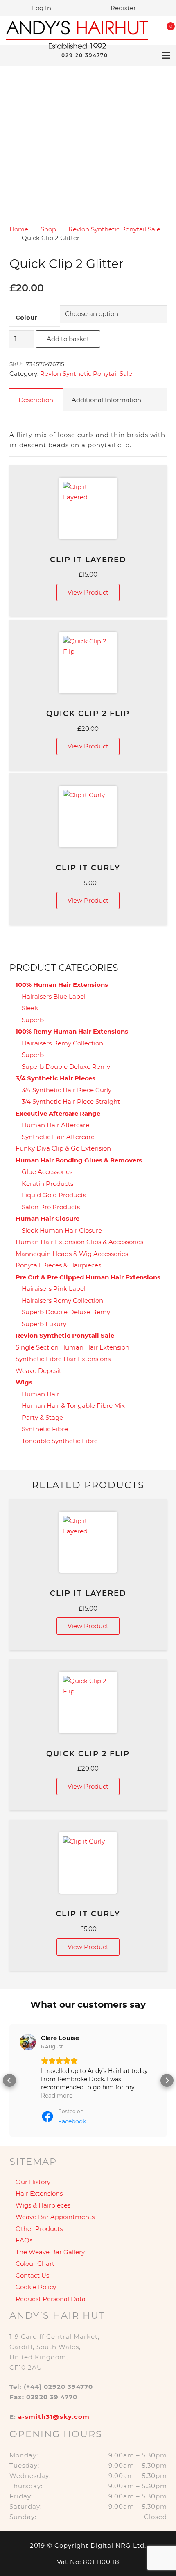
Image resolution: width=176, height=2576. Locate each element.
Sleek (30, 1008)
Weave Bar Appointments (55, 2217)
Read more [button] (57, 2096)
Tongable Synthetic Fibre (60, 1441)
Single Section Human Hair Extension (72, 1347)
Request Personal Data (51, 2299)
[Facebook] (26, 55)
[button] (9, 2080)
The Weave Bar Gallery (50, 2252)
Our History (33, 2182)
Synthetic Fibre (45, 1429)
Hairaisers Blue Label (54, 996)
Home (19, 229)
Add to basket (68, 339)
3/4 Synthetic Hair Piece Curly (67, 1090)
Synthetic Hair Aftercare (58, 1137)
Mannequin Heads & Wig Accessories (72, 1254)
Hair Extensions (39, 2193)
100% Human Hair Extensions (62, 985)
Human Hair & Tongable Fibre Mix (73, 1406)
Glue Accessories (47, 1172)
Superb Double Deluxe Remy (66, 1067)
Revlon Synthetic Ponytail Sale (114, 229)
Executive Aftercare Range (58, 1113)
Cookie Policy (36, 2287)
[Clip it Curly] (88, 817)
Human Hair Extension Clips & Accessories (79, 1242)
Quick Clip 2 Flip (88, 714)
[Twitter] (13, 55)
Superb (33, 1020)
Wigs (24, 1382)
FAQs (24, 2240)
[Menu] (166, 55)
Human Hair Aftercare (55, 1125)
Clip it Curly (88, 868)
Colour (26, 317)
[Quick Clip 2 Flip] (88, 663)
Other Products (39, 2229)
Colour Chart (35, 2264)
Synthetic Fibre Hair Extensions (63, 1359)
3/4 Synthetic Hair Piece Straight (71, 1102)
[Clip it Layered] (88, 508)
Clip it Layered (88, 560)
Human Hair (41, 1394)
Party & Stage (42, 1417)
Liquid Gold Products (54, 1195)
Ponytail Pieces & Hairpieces (58, 1265)
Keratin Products (47, 1184)
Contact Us (32, 2275)
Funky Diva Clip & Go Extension (63, 1148)
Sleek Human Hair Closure (62, 1230)
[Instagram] (39, 55)
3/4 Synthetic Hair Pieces (55, 1078)
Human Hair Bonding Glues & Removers (79, 1160)
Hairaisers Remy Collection (62, 1043)
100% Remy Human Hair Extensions (72, 1031)
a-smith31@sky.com (54, 2417)
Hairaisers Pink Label (54, 1289)
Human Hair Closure (47, 1218)
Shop (48, 229)
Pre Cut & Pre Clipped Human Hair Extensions (88, 1277)
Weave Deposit (38, 1371)
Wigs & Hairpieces (43, 2205)
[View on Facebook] (28, 2042)
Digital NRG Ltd (117, 2545)
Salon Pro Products (51, 1207)
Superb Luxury (44, 1324)
